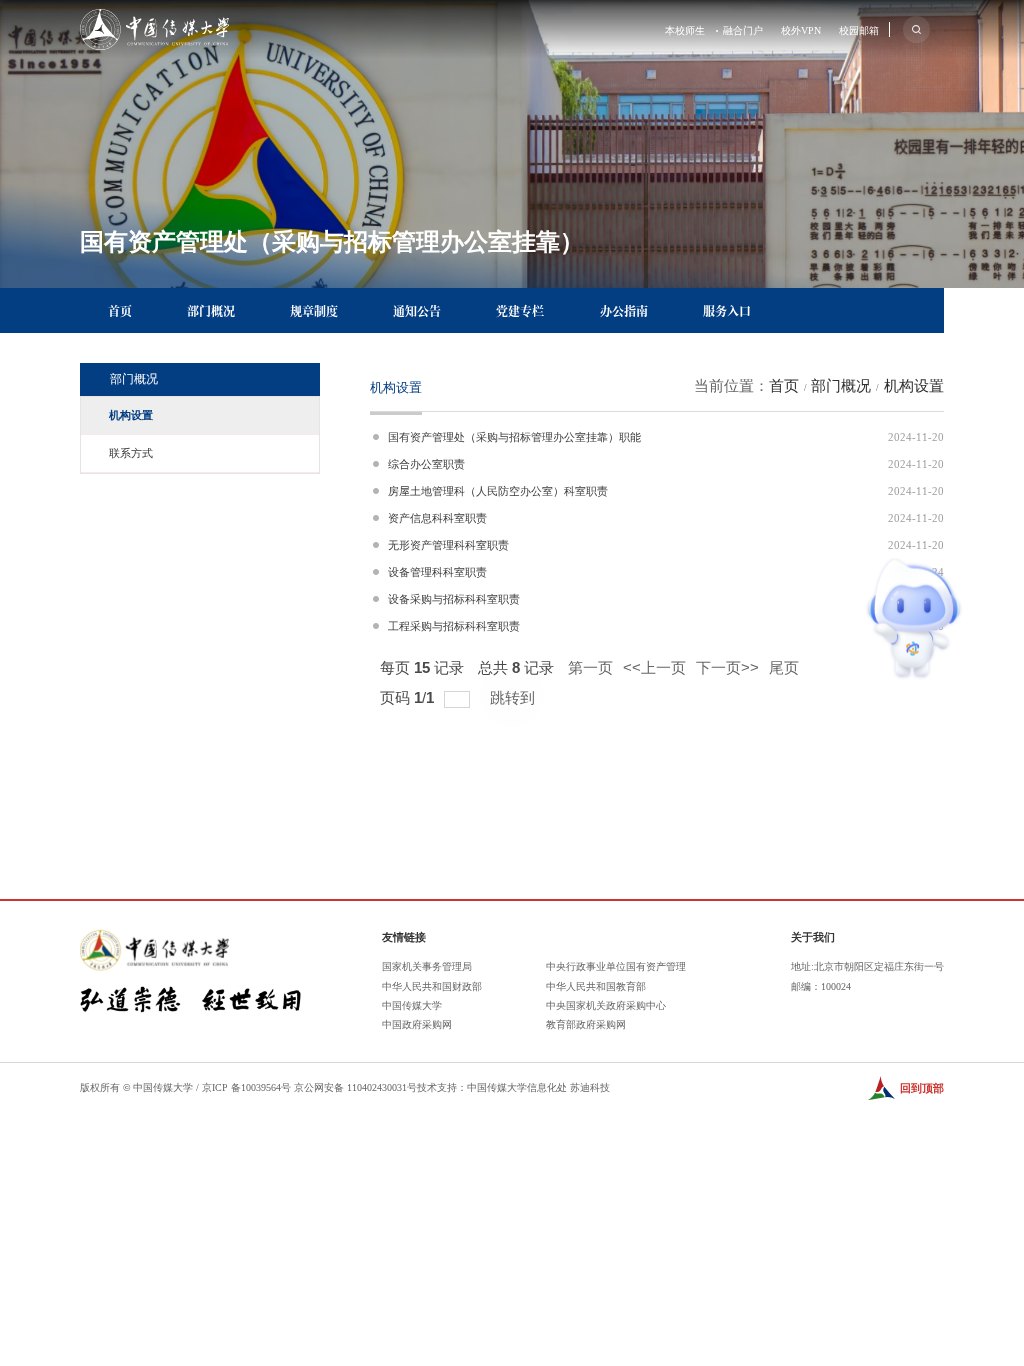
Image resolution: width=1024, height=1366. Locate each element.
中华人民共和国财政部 (432, 986)
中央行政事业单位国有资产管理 (616, 966)
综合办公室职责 (426, 464)
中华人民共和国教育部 (596, 986)
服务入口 (727, 310)
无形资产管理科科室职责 (448, 545)
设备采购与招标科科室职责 (454, 599)
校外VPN (801, 31)
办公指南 (624, 310)
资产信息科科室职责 (437, 518)
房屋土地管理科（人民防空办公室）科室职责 (498, 491)
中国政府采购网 (417, 1024)
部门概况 (211, 310)
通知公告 (417, 310)
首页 (120, 310)
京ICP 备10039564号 (246, 1087)
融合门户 (743, 31)
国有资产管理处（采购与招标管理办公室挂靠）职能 (514, 437)
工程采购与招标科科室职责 (454, 626)
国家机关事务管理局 (427, 966)
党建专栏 (520, 310)
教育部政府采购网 (586, 1024)
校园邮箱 (859, 31)
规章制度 (314, 310)
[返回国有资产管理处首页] (154, 16)
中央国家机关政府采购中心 (606, 1005)
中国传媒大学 (412, 1005)
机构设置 (914, 386)
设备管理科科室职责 (437, 572)
